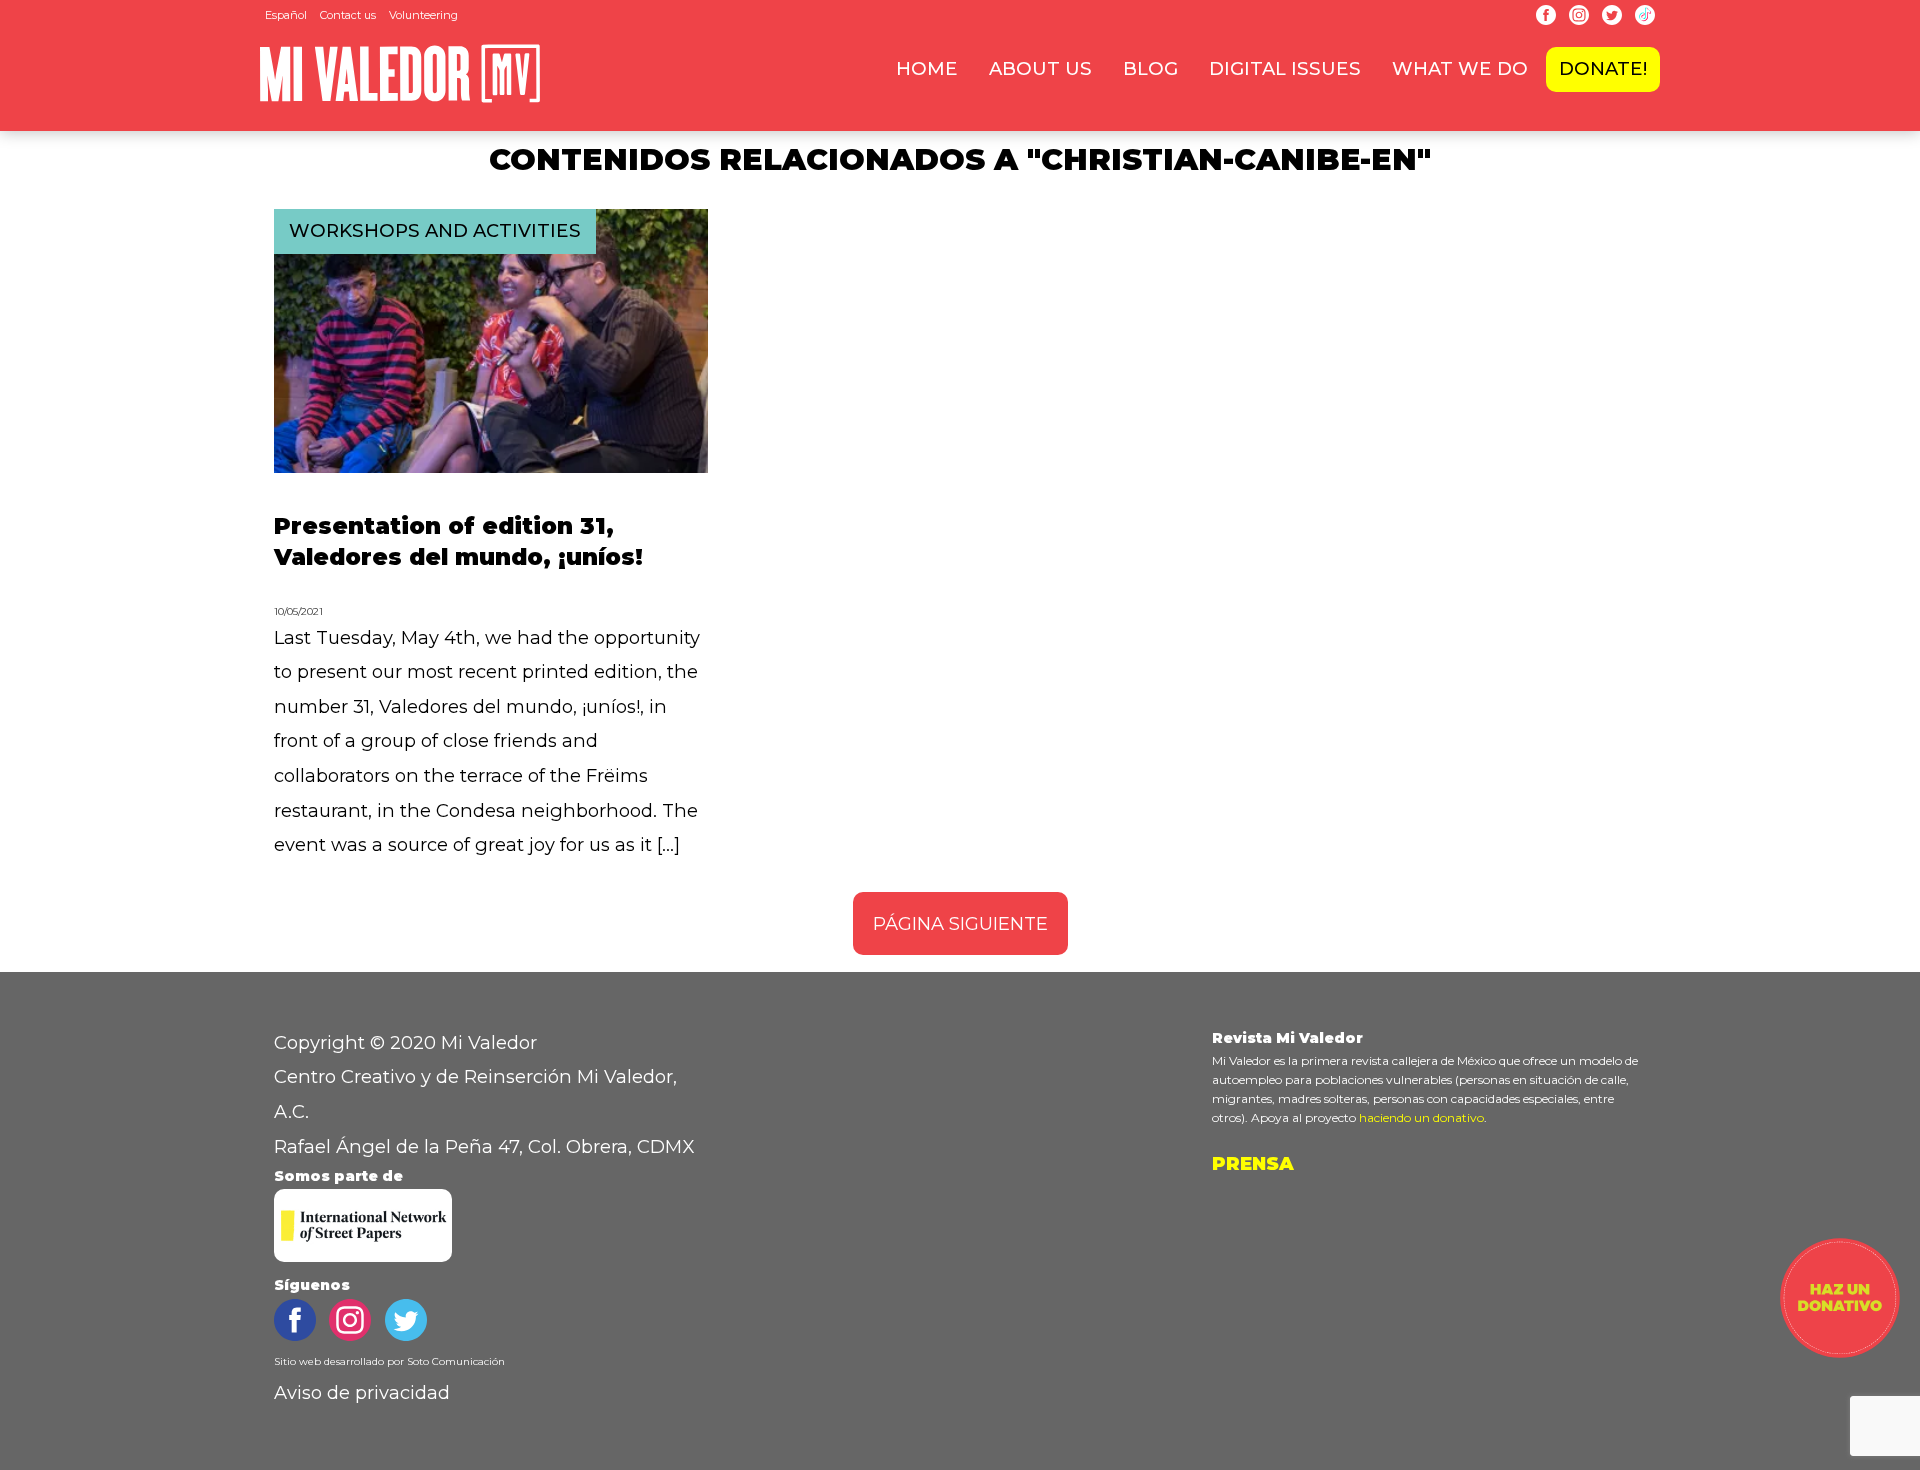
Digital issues (1285, 68)
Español (286, 15)
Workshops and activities (435, 230)
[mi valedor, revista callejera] (400, 98)
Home (927, 68)
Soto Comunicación (456, 1361)
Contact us (348, 15)
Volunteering (423, 15)
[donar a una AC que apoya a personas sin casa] (1840, 1351)
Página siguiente (960, 923)
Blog (1150, 68)
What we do (1460, 68)
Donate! (1603, 68)
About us (1040, 68)
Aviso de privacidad (362, 1392)
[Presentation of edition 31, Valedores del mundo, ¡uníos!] (491, 466)
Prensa (1253, 1163)
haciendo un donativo (1421, 1117)
